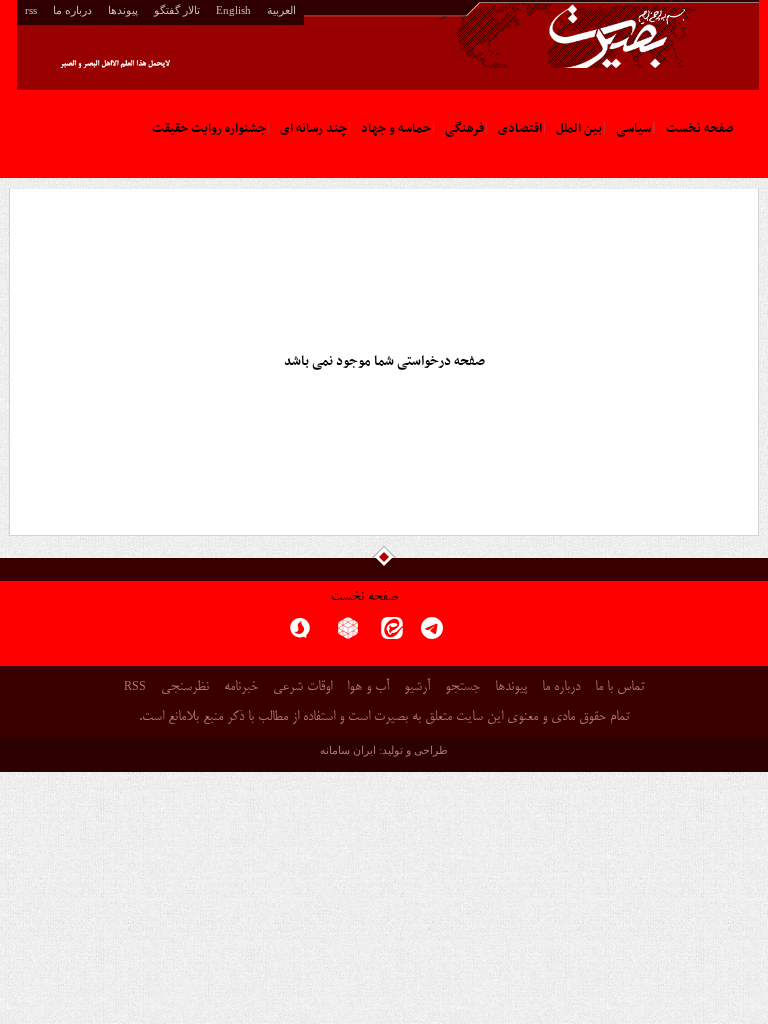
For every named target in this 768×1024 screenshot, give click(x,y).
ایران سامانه (348, 750)
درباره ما (72, 10)
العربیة (281, 10)
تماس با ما (619, 687)
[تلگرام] (432, 634)
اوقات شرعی (302, 687)
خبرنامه (241, 687)
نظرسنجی (185, 687)
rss (31, 10)
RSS (135, 686)
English (233, 10)
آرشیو (417, 687)
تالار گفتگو (177, 10)
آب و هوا (368, 687)
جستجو (462, 687)
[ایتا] (392, 634)
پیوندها (123, 10)
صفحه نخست (364, 597)
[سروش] (300, 634)
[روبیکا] (348, 634)
